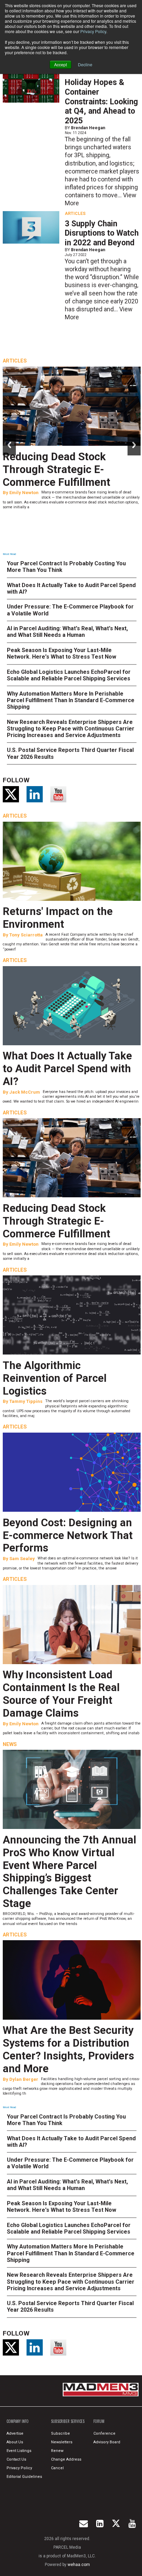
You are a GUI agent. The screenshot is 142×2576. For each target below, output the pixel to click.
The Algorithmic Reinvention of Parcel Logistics (55, 1378)
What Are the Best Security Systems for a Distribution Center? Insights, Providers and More (68, 2049)
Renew (57, 2451)
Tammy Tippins (26, 1401)
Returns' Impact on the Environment (58, 918)
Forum (99, 2421)
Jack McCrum (25, 1092)
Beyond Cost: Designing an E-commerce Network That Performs (68, 1535)
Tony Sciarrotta (26, 935)
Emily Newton (24, 493)
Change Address (66, 2459)
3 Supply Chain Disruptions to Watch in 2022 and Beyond (102, 233)
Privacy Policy (93, 31)
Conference (104, 2433)
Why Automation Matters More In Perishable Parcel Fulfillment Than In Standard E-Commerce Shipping (71, 700)
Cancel (57, 2468)
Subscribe (60, 2433)
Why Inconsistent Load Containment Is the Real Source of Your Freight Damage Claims (61, 1694)
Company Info (18, 2421)
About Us (15, 2442)
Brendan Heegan (88, 128)
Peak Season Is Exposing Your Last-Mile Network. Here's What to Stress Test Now (62, 653)
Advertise (15, 2433)
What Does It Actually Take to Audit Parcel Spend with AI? (67, 1069)
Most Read (9, 554)
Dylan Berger (24, 2079)
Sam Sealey (22, 1559)
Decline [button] (85, 64)
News (10, 1744)
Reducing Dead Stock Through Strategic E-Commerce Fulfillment (57, 469)
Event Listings (19, 2451)
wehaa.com (79, 2565)
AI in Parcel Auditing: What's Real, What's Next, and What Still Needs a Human (67, 632)
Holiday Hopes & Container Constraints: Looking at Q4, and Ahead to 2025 (101, 102)
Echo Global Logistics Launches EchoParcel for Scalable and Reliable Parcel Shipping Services (69, 675)
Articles (75, 214)
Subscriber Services (68, 2421)
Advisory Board (107, 2442)
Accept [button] (60, 64)
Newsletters (62, 2442)
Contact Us (16, 2459)
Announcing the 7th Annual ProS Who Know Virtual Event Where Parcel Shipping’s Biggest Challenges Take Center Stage (69, 1872)
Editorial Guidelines (24, 2477)
